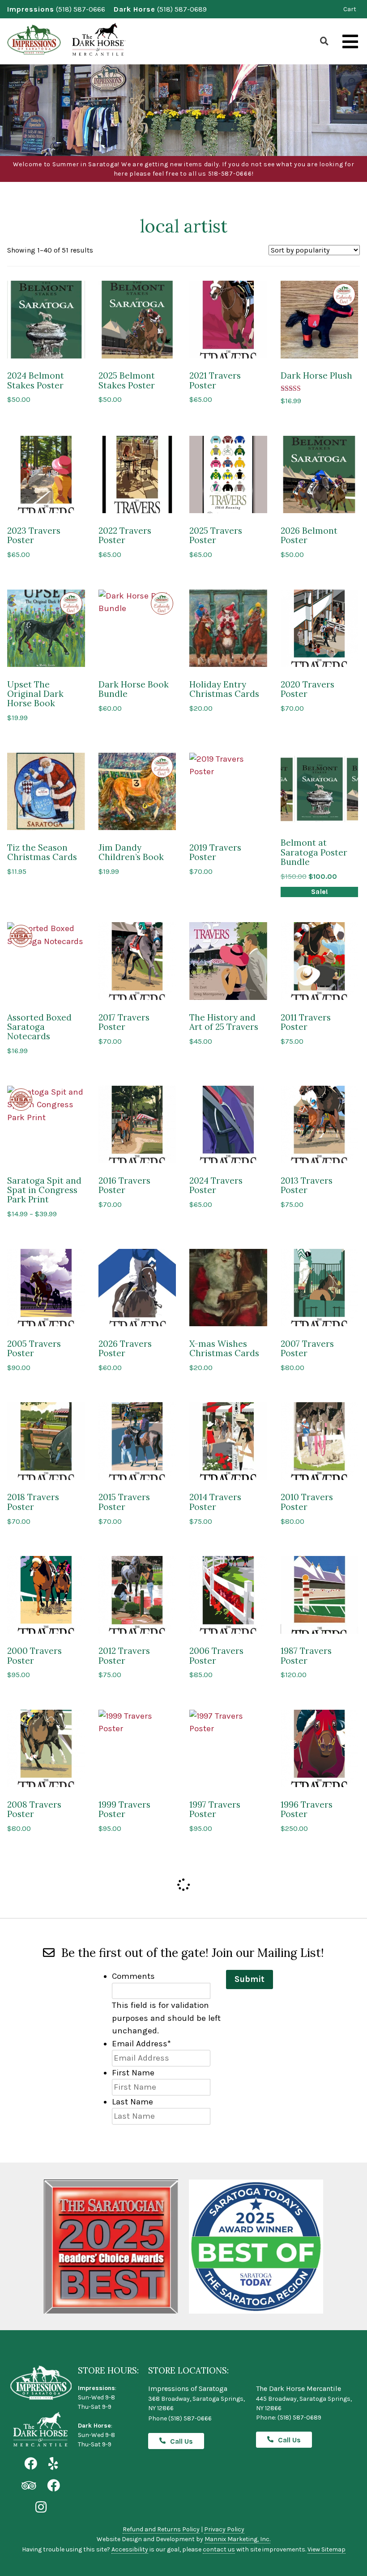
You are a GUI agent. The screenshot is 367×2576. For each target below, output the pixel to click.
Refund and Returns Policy (161, 2529)
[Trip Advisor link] (29, 2486)
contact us (219, 2549)
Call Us (181, 2441)
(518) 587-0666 (81, 9)
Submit (250, 1979)
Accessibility (130, 2549)
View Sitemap (326, 2549)
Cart (350, 9)
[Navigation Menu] (350, 42)
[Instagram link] (41, 2507)
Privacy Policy (224, 2529)
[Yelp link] (53, 2464)
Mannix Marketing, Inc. (237, 2539)
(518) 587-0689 (182, 9)
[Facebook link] (31, 2464)
